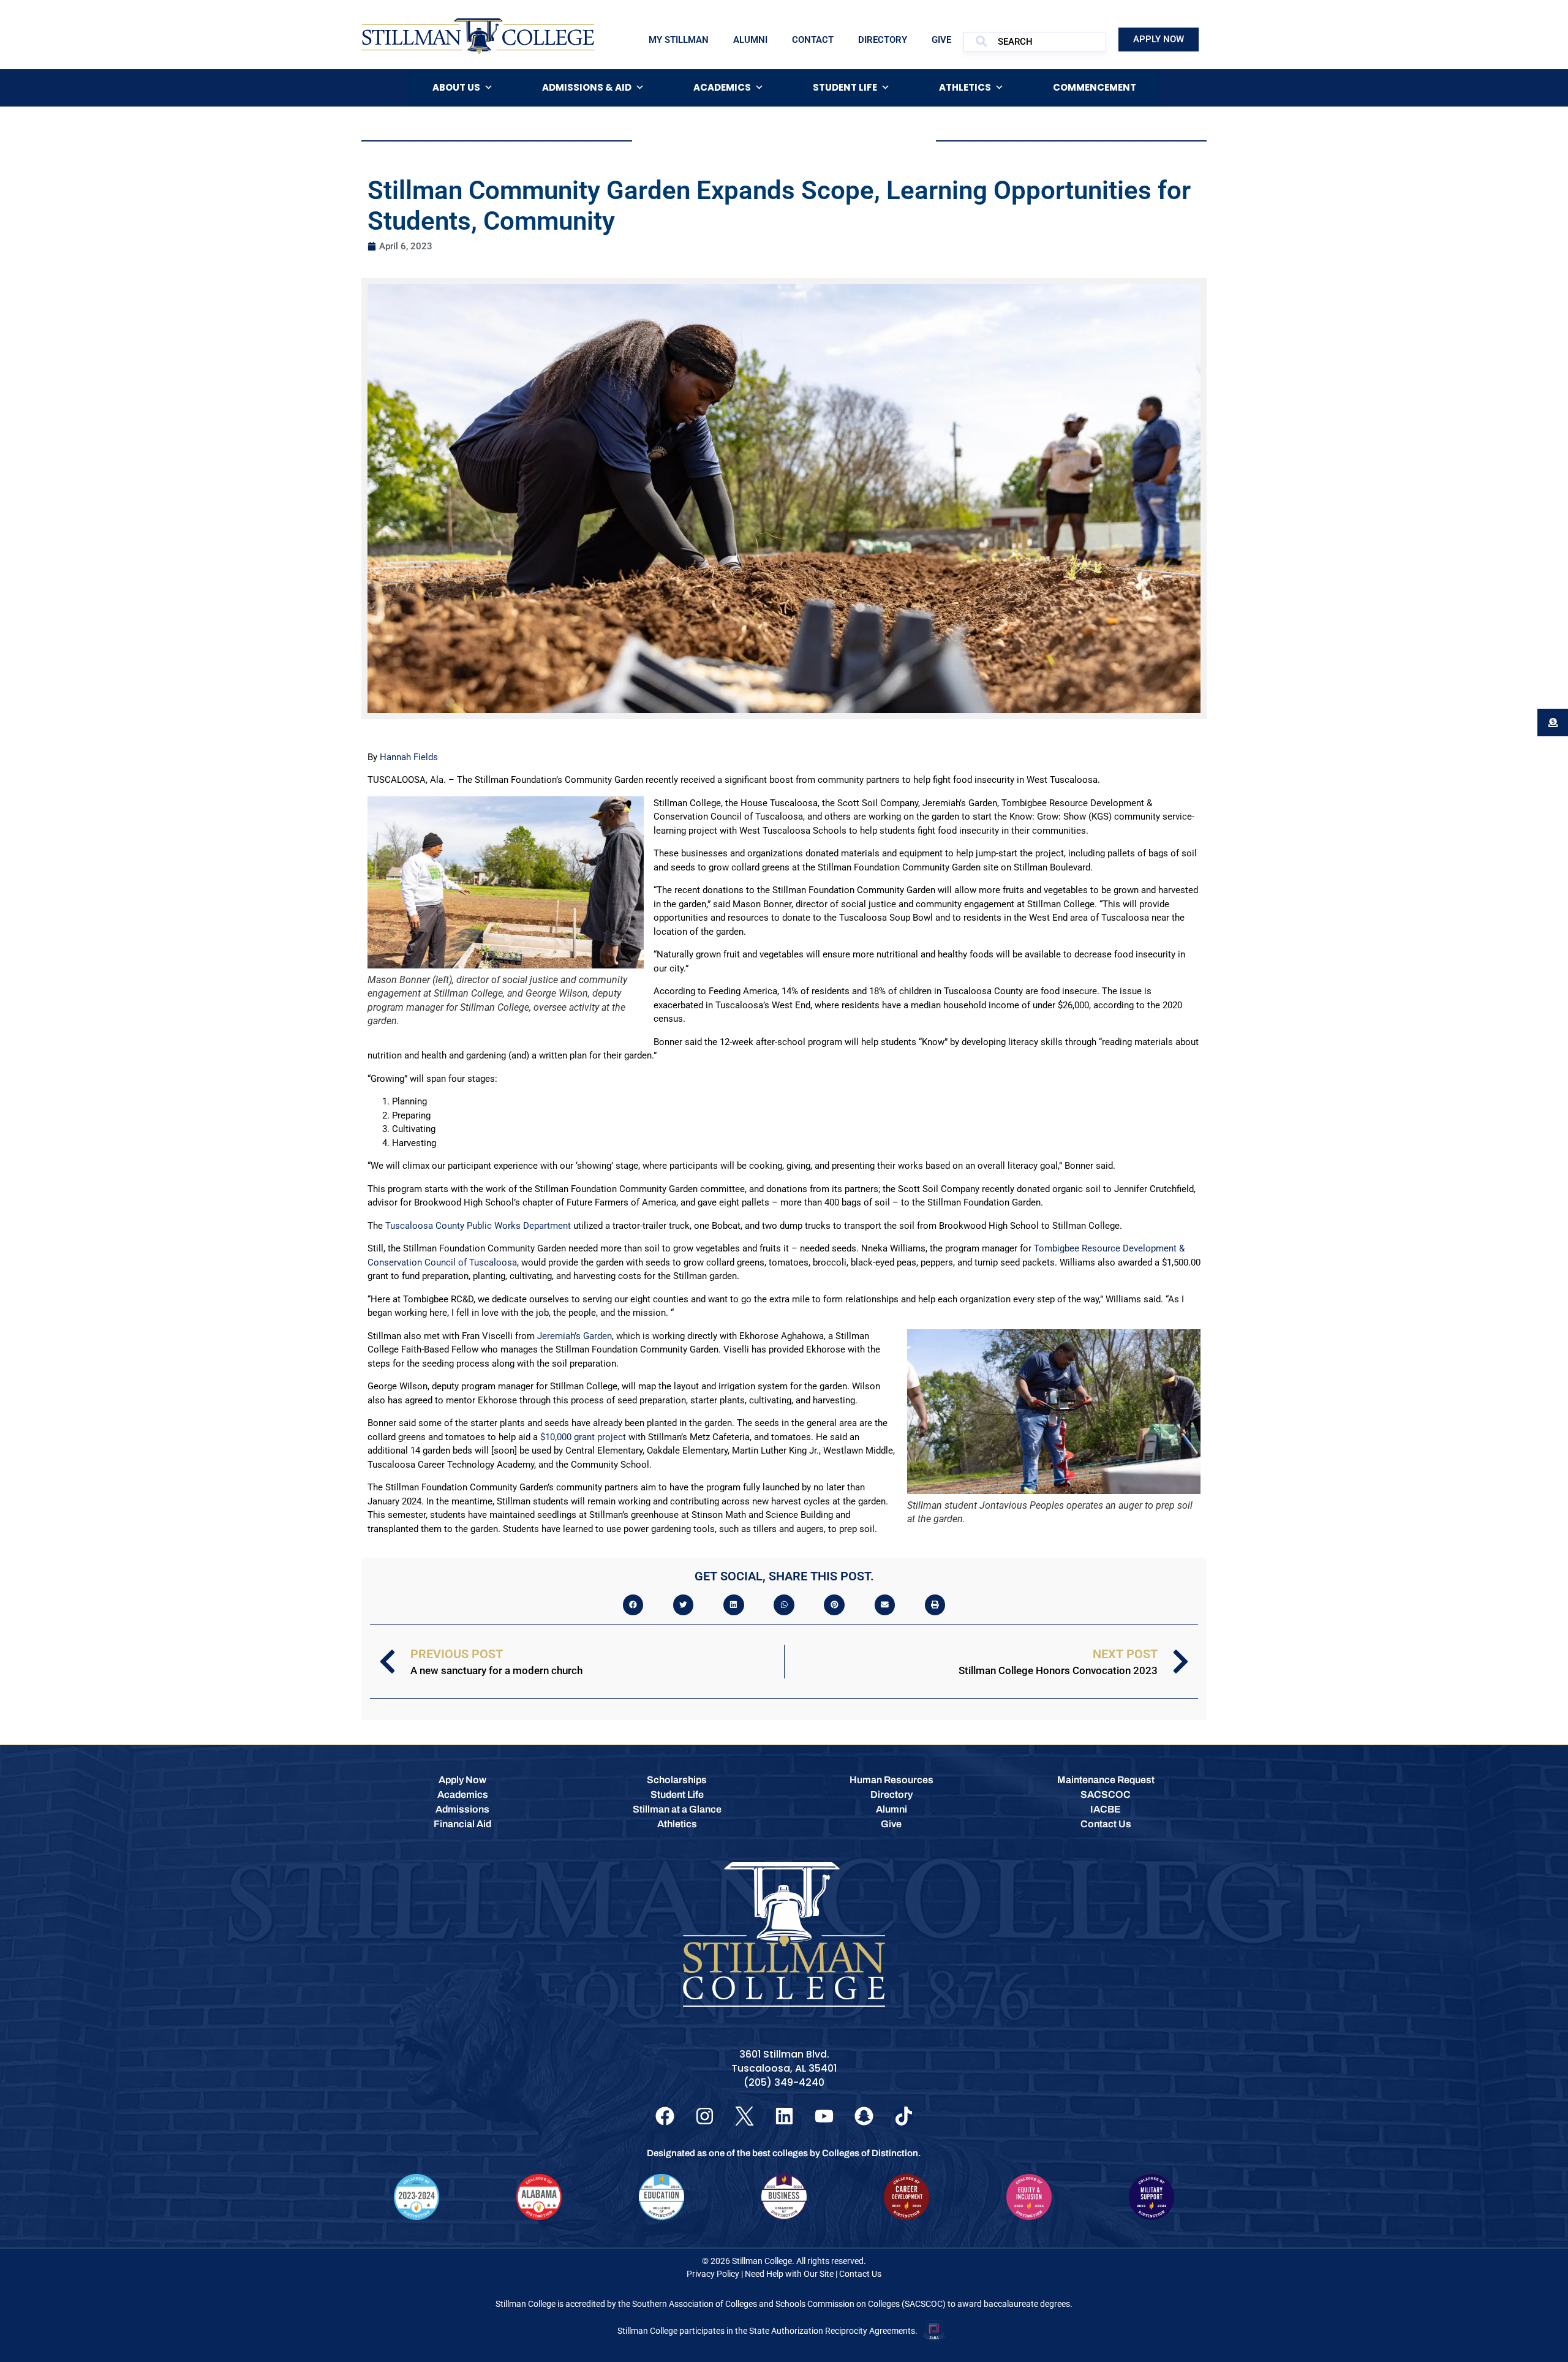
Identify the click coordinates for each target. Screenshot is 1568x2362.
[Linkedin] (784, 2116)
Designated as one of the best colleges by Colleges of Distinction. (784, 2153)
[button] (633, 1605)
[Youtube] (824, 2116)
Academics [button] (722, 87)
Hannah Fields (409, 757)
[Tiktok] (904, 2116)
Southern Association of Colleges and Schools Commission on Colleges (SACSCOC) (789, 2304)
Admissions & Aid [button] (587, 87)
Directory (883, 40)
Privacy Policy (713, 2274)
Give (941, 40)
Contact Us (860, 2274)
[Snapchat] (864, 2116)
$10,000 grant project (583, 1437)
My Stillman (679, 40)
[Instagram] (705, 2116)
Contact (813, 40)
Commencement (1095, 87)
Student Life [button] (845, 87)
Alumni (750, 40)
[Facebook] (665, 2116)
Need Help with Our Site (789, 2274)
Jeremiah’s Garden (575, 1336)
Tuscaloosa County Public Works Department (478, 1226)
